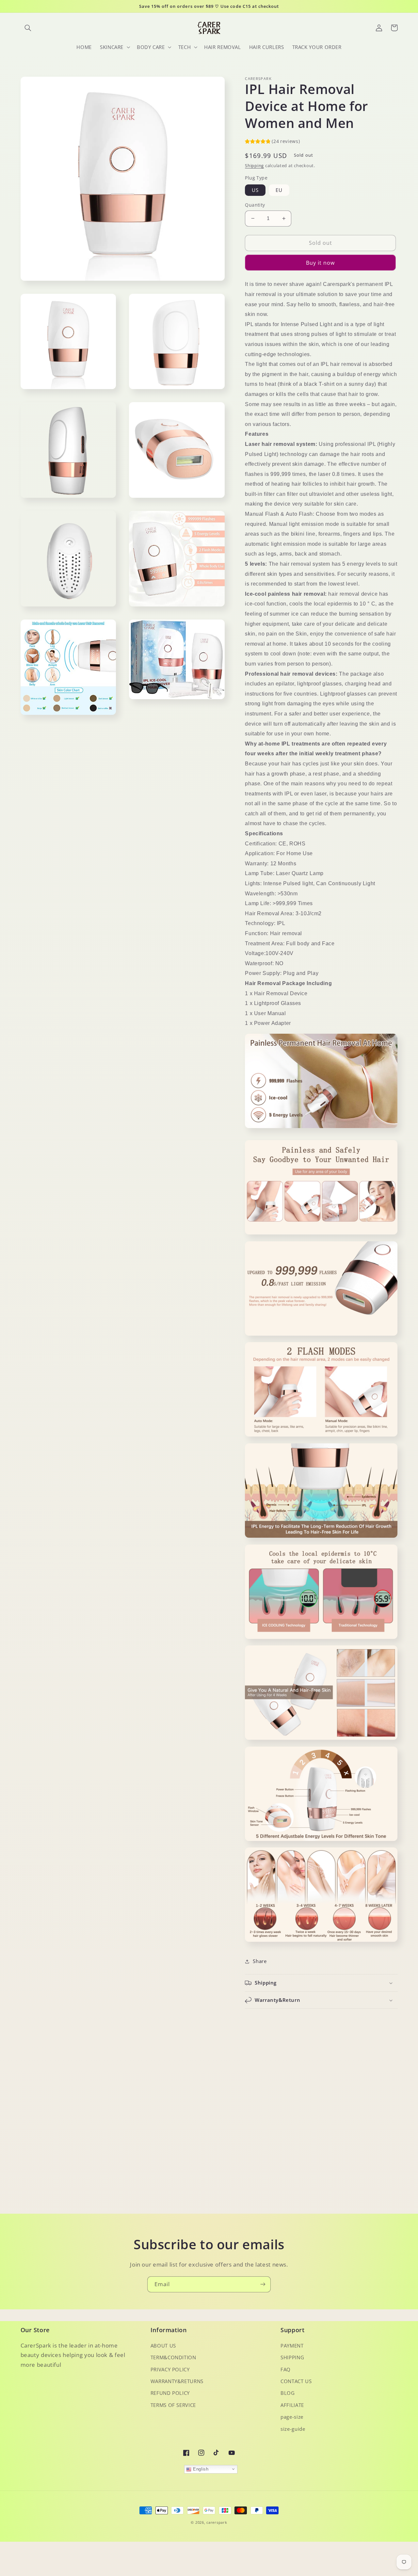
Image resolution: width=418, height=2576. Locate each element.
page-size (292, 2417)
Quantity (255, 205)
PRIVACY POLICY (170, 2369)
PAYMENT (292, 2346)
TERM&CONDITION (173, 2357)
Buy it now (321, 263)
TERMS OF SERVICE (173, 2405)
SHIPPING (292, 2357)
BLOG (288, 2393)
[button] (28, 28)
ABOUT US (163, 2346)
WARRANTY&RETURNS (177, 2381)
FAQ (286, 2369)
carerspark (217, 2522)
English (200, 2469)
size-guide (293, 2429)
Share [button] (260, 1961)
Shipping (254, 166)
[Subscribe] (263, 2284)
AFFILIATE (292, 2405)
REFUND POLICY (170, 2393)
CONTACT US (296, 2381)
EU (279, 190)
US (255, 190)
